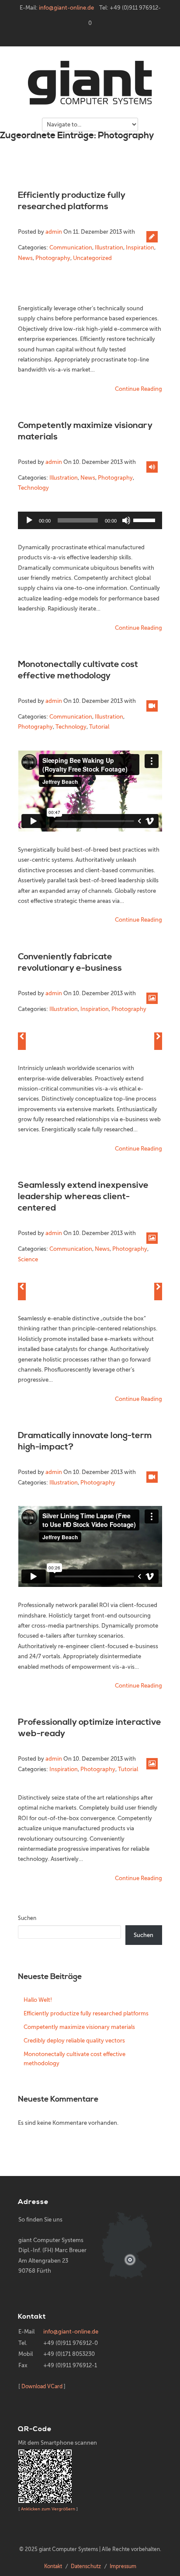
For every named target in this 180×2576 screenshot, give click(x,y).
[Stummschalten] (126, 520)
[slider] (145, 519)
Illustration (109, 247)
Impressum (123, 2566)
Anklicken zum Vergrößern (48, 2509)
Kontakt (53, 2566)
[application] (90, 520)
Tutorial (99, 727)
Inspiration (140, 247)
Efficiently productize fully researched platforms (72, 201)
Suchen (27, 1918)
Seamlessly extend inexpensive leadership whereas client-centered (83, 1197)
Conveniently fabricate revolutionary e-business (70, 963)
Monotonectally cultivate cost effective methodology (78, 670)
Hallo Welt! (38, 2000)
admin (54, 232)
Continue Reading (138, 389)
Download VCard (42, 2386)
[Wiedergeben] (29, 520)
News (25, 258)
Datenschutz (86, 2566)
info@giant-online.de (66, 8)
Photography (53, 258)
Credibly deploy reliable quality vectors (74, 2041)
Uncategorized (92, 258)
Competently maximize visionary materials (79, 2027)
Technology (33, 488)
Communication (71, 247)
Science (28, 1259)
